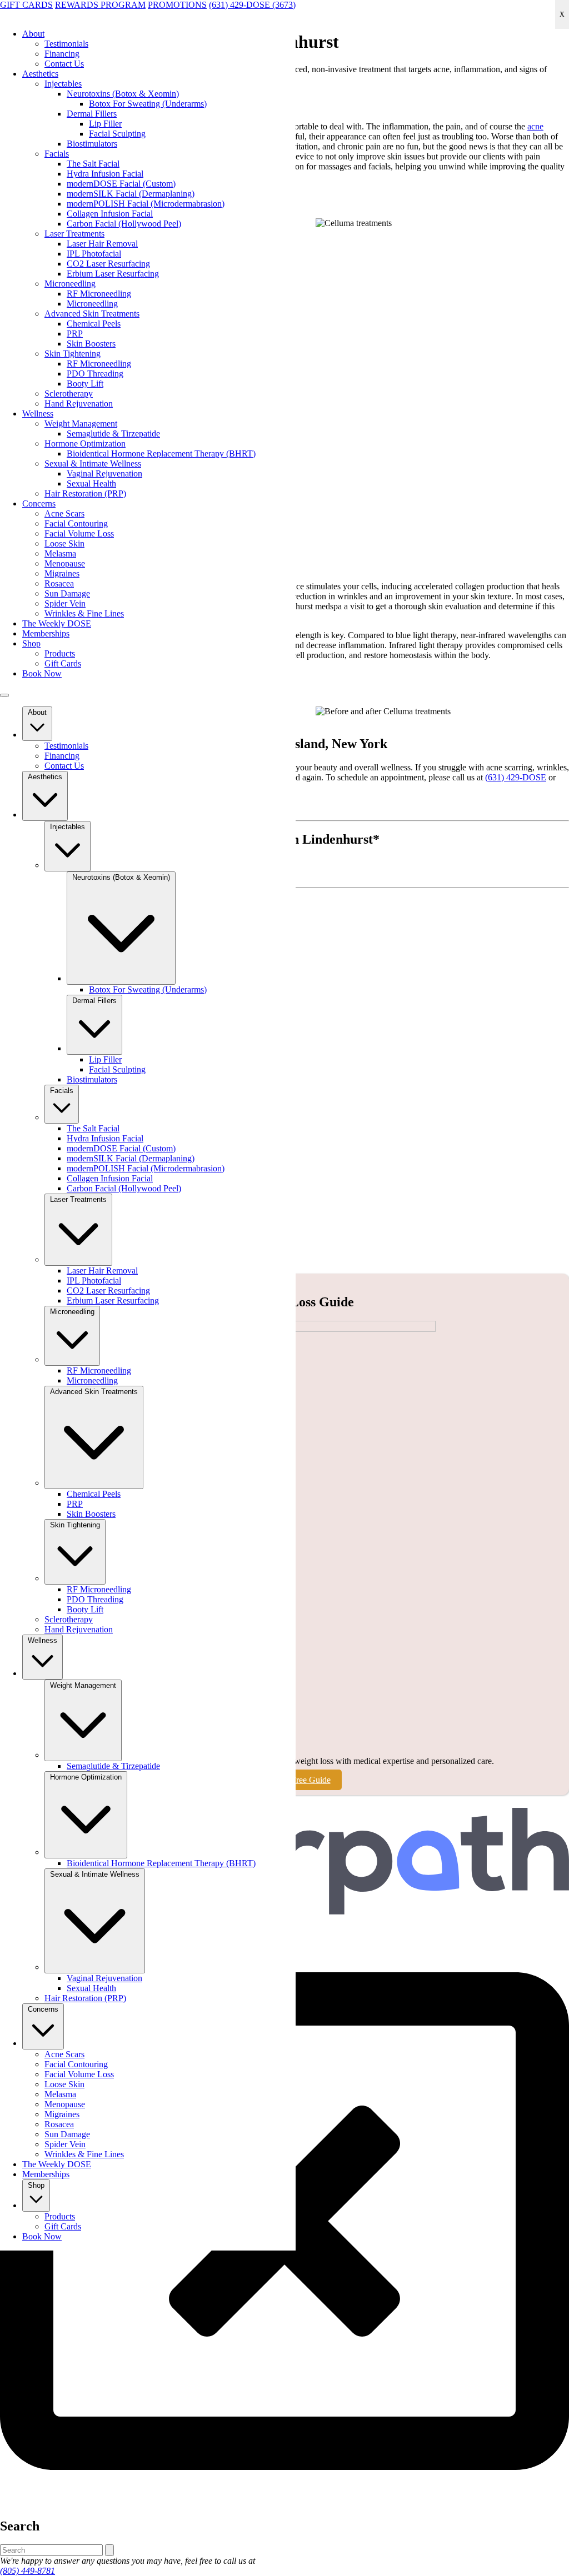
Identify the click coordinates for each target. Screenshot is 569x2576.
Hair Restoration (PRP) (85, 493)
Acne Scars (64, 513)
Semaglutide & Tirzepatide (113, 433)
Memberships (46, 633)
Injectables (63, 84)
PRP (75, 334)
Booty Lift (85, 384)
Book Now (42, 673)
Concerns (39, 503)
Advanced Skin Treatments (92, 314)
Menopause (65, 563)
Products (60, 653)
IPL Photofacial (94, 254)
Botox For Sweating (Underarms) (148, 104)
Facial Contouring (76, 523)
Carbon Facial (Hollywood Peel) (124, 224)
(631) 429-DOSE (516, 777)
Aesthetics (40, 74)
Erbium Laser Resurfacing (113, 274)
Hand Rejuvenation (79, 404)
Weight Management (81, 424)
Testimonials (66, 44)
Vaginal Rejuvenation (104, 473)
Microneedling (70, 284)
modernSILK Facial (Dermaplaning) (131, 194)
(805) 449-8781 (28, 2571)
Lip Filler (105, 124)
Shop (31, 643)
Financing (62, 54)
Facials (57, 154)
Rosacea (59, 583)
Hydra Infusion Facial (105, 174)
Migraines (62, 573)
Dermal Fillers (92, 114)
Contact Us (64, 64)
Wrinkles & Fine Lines (84, 613)
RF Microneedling (99, 294)
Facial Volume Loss (79, 533)
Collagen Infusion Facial (110, 214)
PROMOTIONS (177, 5)
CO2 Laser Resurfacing (108, 264)
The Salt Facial (93, 164)
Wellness (38, 414)
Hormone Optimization (85, 443)
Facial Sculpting (117, 134)
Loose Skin (64, 543)
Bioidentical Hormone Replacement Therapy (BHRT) (161, 453)
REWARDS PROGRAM (100, 5)
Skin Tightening (73, 354)
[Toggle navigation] (4, 695)
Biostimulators (92, 144)
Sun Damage (67, 593)
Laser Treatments (74, 234)
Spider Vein (65, 603)
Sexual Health (91, 483)
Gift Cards (63, 663)
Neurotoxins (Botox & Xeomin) (123, 94)
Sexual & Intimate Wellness (93, 463)
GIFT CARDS (26, 5)
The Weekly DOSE (57, 623)
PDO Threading (95, 374)
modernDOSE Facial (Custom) (121, 184)
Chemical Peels (94, 324)
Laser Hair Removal (102, 244)
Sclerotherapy (69, 394)
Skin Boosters (91, 344)
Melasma (60, 553)
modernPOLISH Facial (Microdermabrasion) (146, 204)
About (33, 34)
